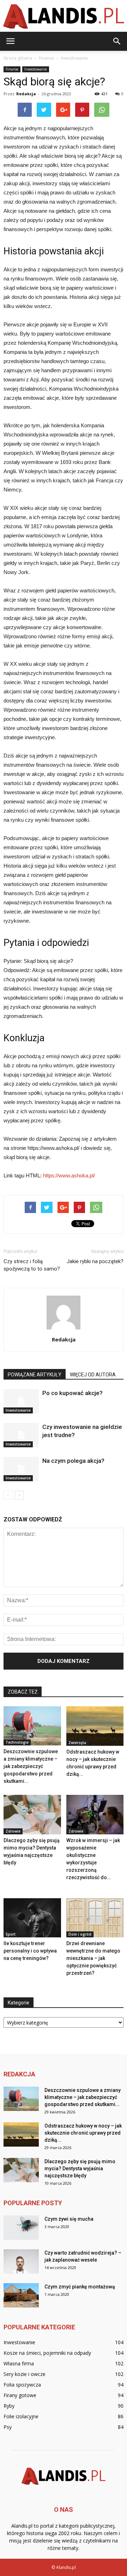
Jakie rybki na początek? (95, 1261)
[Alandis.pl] (64, 16)
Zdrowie (13, 1831)
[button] (117, 41)
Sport (11, 1934)
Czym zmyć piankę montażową (80, 2287)
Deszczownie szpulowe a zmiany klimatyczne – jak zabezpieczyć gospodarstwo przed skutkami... (31, 1766)
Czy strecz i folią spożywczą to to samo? (32, 1265)
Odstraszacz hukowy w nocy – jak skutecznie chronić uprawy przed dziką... (83, 2133)
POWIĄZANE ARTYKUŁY (35, 1375)
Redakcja (26, 94)
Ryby (9, 2406)
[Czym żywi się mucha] (21, 2228)
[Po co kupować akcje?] (21, 1401)
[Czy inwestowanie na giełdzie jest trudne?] (21, 1435)
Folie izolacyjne (21, 2416)
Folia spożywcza (22, 2385)
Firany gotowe (20, 2395)
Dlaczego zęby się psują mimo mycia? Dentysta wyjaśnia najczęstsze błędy (80, 2168)
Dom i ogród (80, 1934)
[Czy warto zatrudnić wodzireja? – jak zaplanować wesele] (21, 2261)
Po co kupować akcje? (72, 1393)
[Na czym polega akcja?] (21, 1469)
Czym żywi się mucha (69, 2219)
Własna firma (19, 2363)
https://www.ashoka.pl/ (69, 1175)
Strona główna (18, 58)
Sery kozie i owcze (25, 2374)
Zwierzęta (77, 1743)
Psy (8, 2427)
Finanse (12, 69)
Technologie (17, 1742)
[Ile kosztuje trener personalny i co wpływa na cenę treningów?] (32, 1918)
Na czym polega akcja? (73, 1461)
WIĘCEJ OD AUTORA (93, 1375)
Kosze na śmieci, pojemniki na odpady (47, 2353)
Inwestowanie (36, 69)
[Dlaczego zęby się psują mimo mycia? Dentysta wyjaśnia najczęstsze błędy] (32, 1815)
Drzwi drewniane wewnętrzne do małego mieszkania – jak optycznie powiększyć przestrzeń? (93, 1958)
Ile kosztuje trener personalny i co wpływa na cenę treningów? (30, 1951)
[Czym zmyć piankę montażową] (21, 2295)
